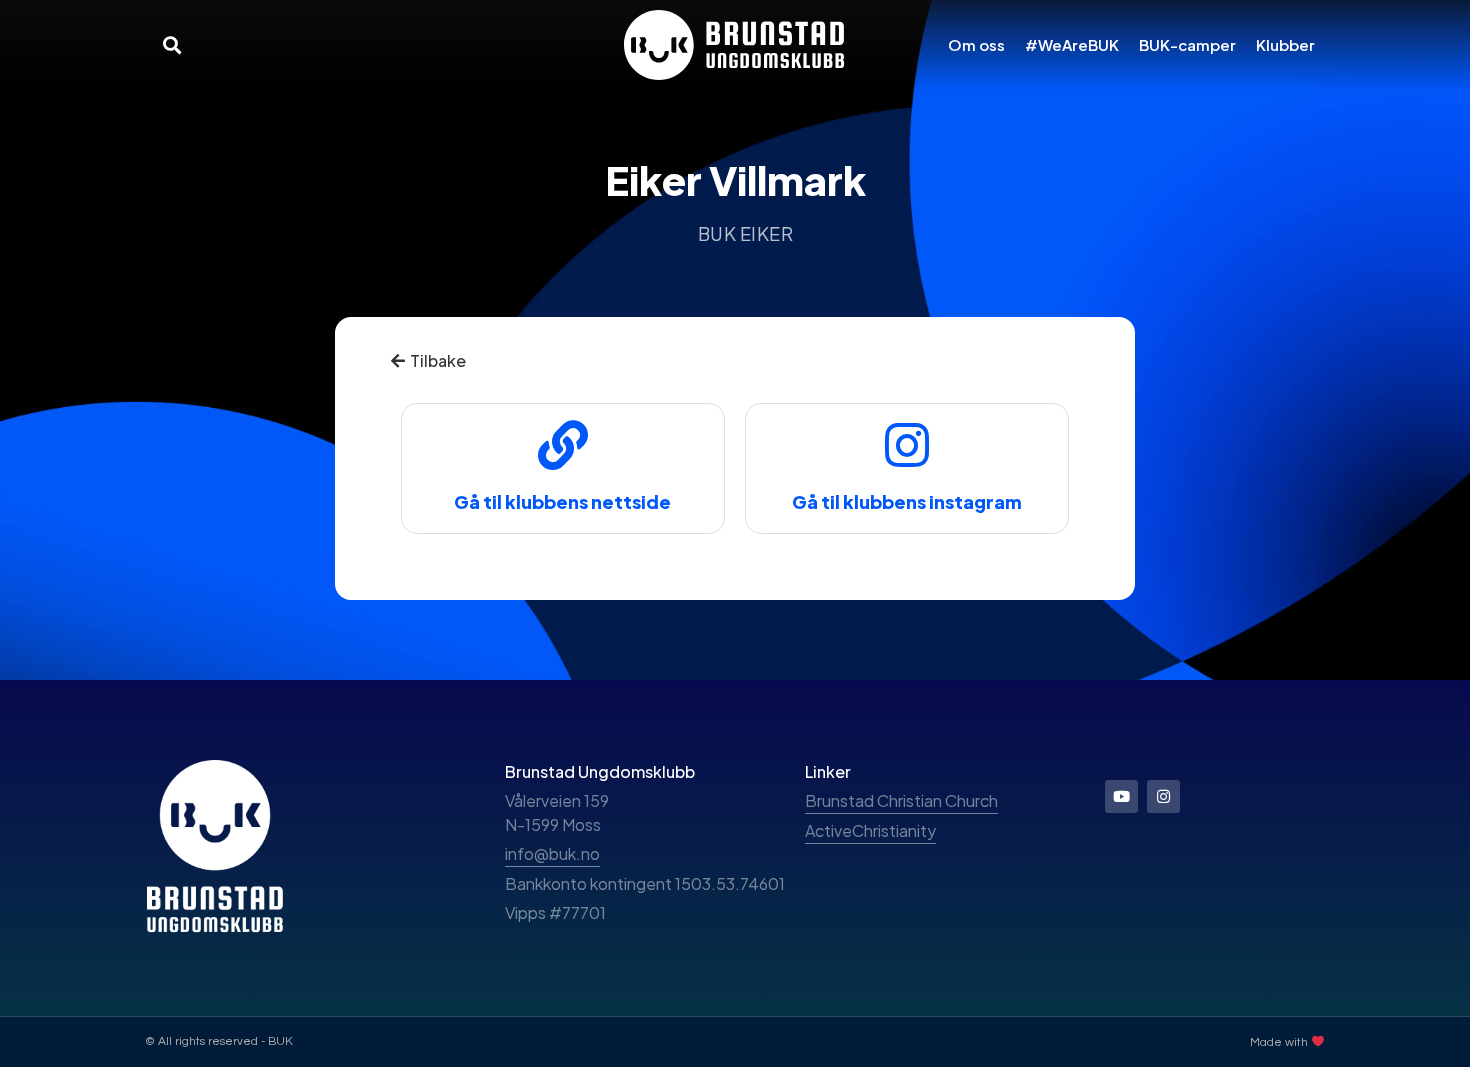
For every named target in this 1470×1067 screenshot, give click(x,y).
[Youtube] (1121, 796)
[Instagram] (1163, 796)
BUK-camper (1187, 44)
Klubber (1285, 44)
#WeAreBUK (1072, 44)
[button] (171, 44)
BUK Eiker (746, 233)
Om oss (976, 44)
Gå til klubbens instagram (907, 501)
